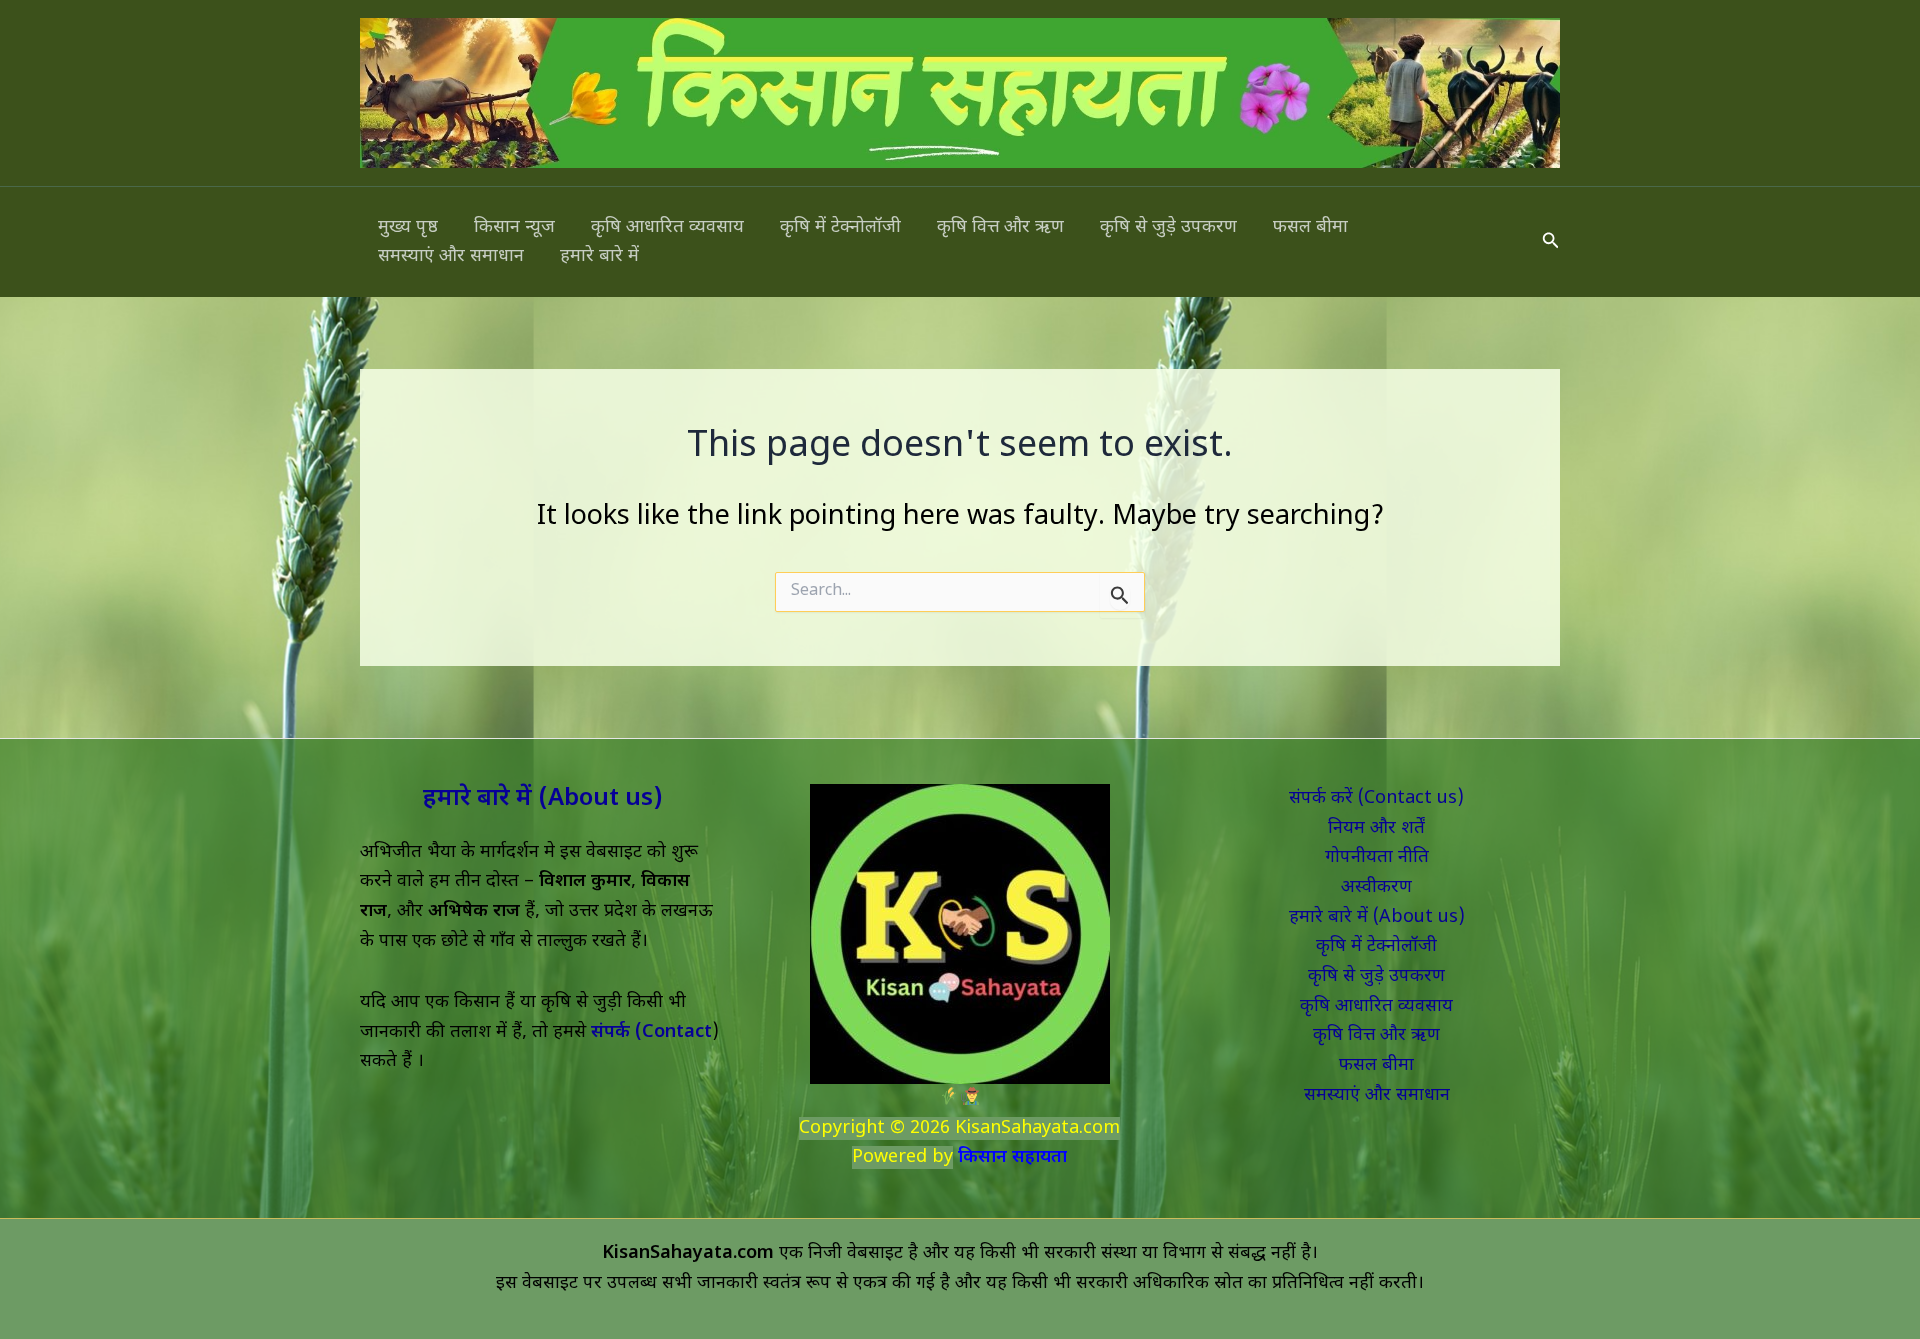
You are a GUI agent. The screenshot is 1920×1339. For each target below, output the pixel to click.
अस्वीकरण (1376, 887)
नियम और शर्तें (1376, 828)
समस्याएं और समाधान (451, 256)
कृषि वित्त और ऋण (1000, 227)
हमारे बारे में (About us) (543, 799)
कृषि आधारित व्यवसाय (667, 227)
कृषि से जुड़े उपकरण (1168, 227)
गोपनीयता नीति (1377, 857)
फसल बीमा (1310, 227)
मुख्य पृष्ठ (408, 227)
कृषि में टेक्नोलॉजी (840, 227)
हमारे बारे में (599, 256)
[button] (1551, 242)
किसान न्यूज (514, 227)
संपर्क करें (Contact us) (1376, 798)
